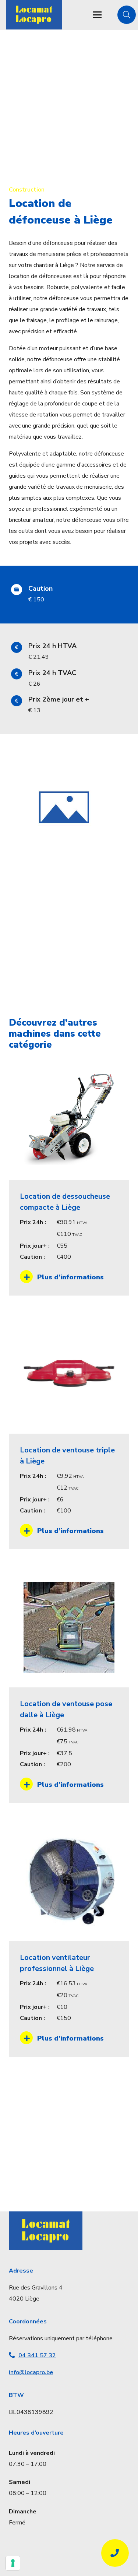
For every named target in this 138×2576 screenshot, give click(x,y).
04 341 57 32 (37, 2355)
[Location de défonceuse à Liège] (64, 758)
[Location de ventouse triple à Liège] (69, 1431)
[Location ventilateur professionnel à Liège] (69, 1939)
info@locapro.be (31, 2372)
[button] (97, 15)
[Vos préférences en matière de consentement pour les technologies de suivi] (13, 2563)
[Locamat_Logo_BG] (34, 15)
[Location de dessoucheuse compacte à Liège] (69, 1178)
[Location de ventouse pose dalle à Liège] (69, 1685)
